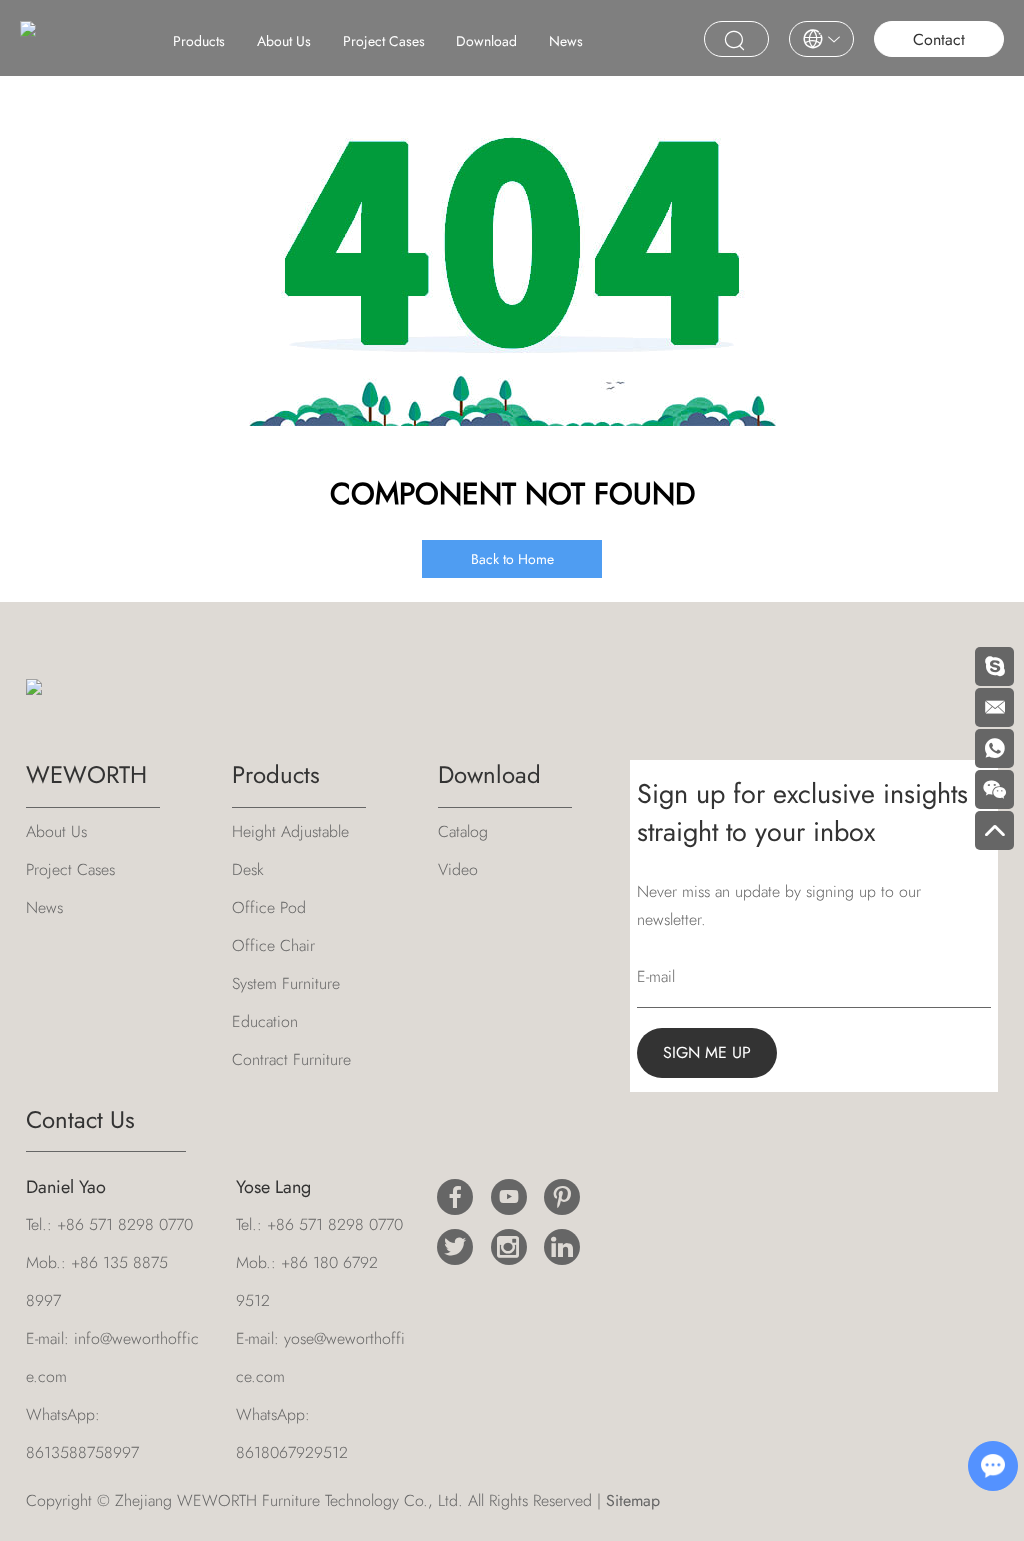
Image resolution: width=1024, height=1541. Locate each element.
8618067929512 (292, 1452)
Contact (939, 39)
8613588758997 (82, 1452)
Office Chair (273, 945)
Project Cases (384, 41)
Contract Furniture (291, 1059)
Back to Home (512, 559)
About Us (284, 41)
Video (458, 869)
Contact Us (80, 1119)
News (566, 41)
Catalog (463, 831)
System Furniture (286, 983)
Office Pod (269, 907)
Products (199, 41)
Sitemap (633, 1500)
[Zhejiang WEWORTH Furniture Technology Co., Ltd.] (28, 36)
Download (486, 41)
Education (265, 1021)
